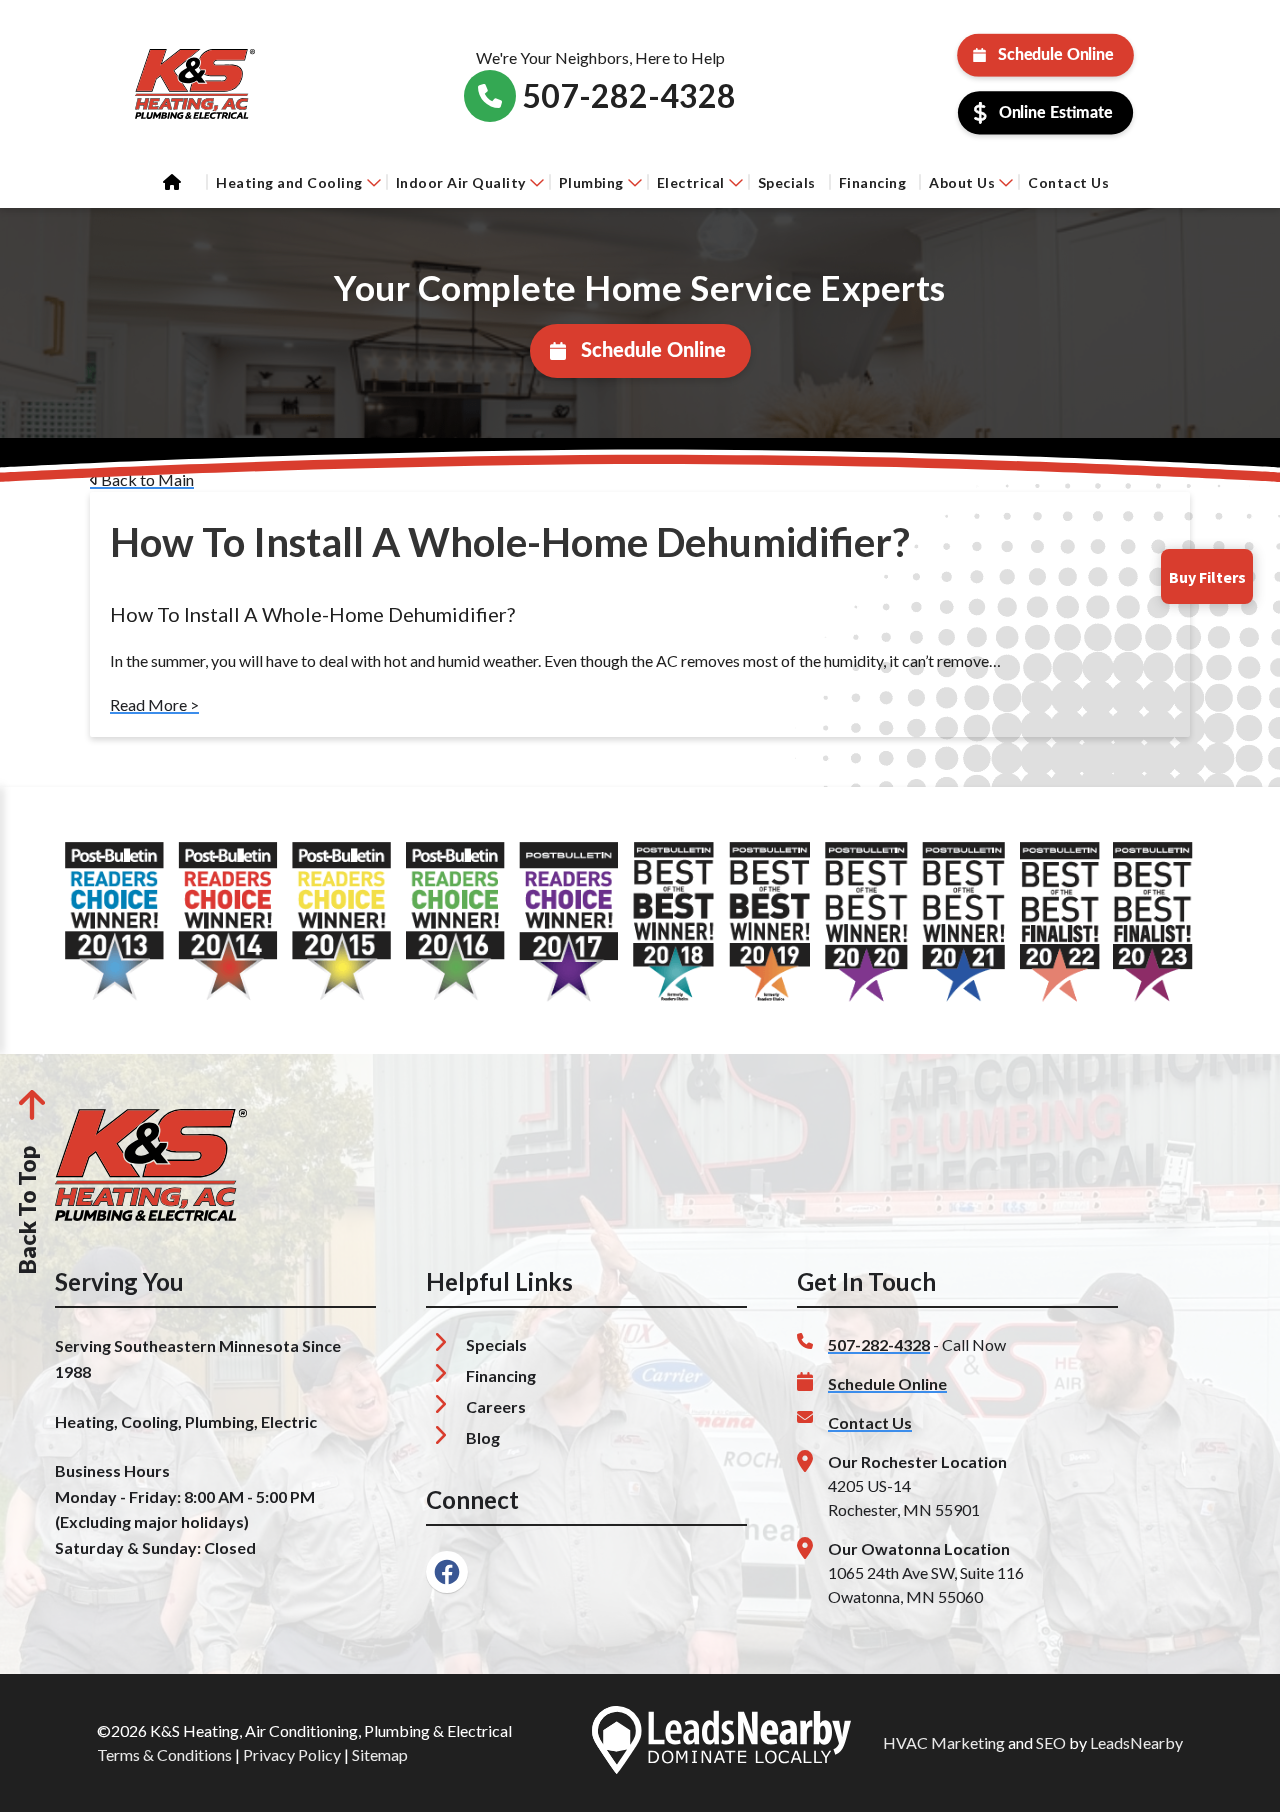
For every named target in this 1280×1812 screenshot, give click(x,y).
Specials (787, 182)
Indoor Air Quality (461, 182)
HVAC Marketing (944, 1742)
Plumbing (591, 182)
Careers (496, 1406)
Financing (873, 182)
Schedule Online (1056, 55)
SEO (1051, 1742)
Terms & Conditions (164, 1754)
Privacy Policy (292, 1754)
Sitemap (380, 1754)
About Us (962, 182)
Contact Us (1068, 182)
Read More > (154, 704)
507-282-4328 (879, 1344)
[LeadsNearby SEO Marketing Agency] (721, 1743)
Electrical (691, 182)
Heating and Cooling (289, 182)
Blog (483, 1437)
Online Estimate (1056, 113)
